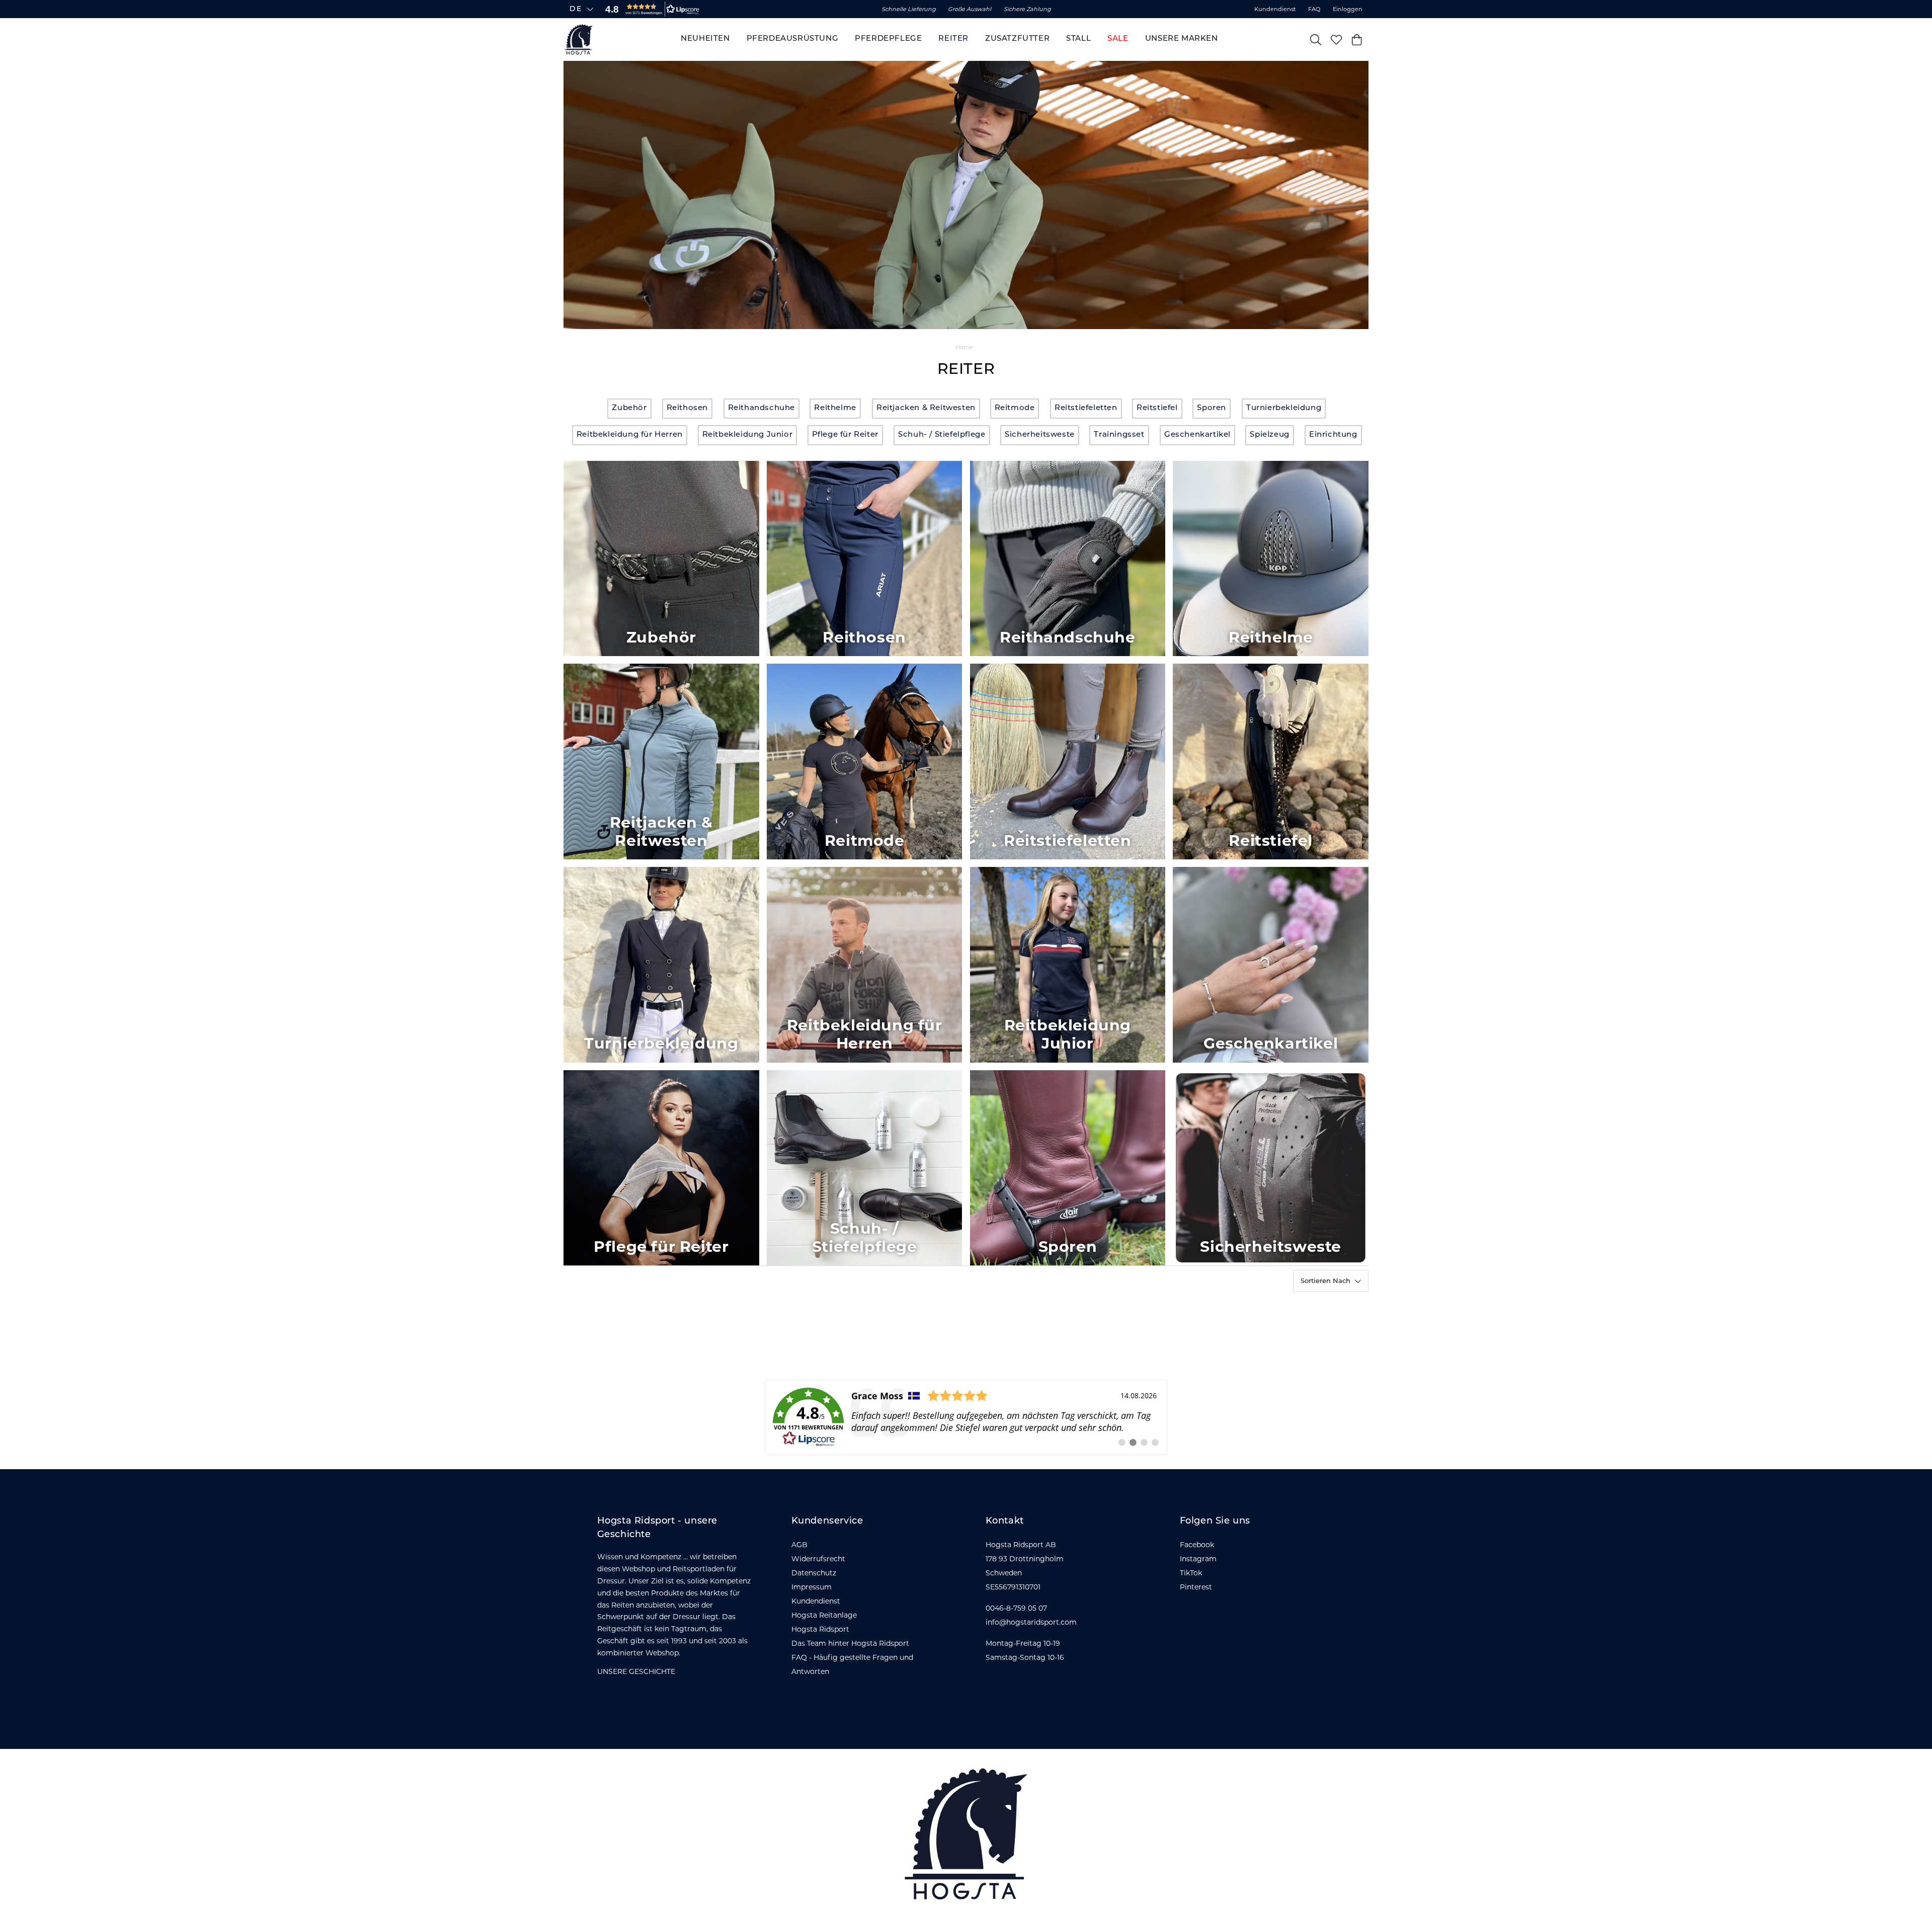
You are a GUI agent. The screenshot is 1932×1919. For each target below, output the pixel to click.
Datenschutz (814, 1573)
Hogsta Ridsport (820, 1629)
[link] (966, 1417)
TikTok (1191, 1573)
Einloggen (1348, 9)
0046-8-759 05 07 (1016, 1608)
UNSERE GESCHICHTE (636, 1671)
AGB (799, 1545)
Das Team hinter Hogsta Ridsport (850, 1643)
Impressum (812, 1587)
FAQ (1314, 9)
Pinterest (1196, 1587)
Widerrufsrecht (818, 1559)
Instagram (1198, 1559)
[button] (650, 9)
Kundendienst (1275, 9)
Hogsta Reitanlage (824, 1615)
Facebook (1197, 1545)
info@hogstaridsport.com (1031, 1622)
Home (964, 347)
